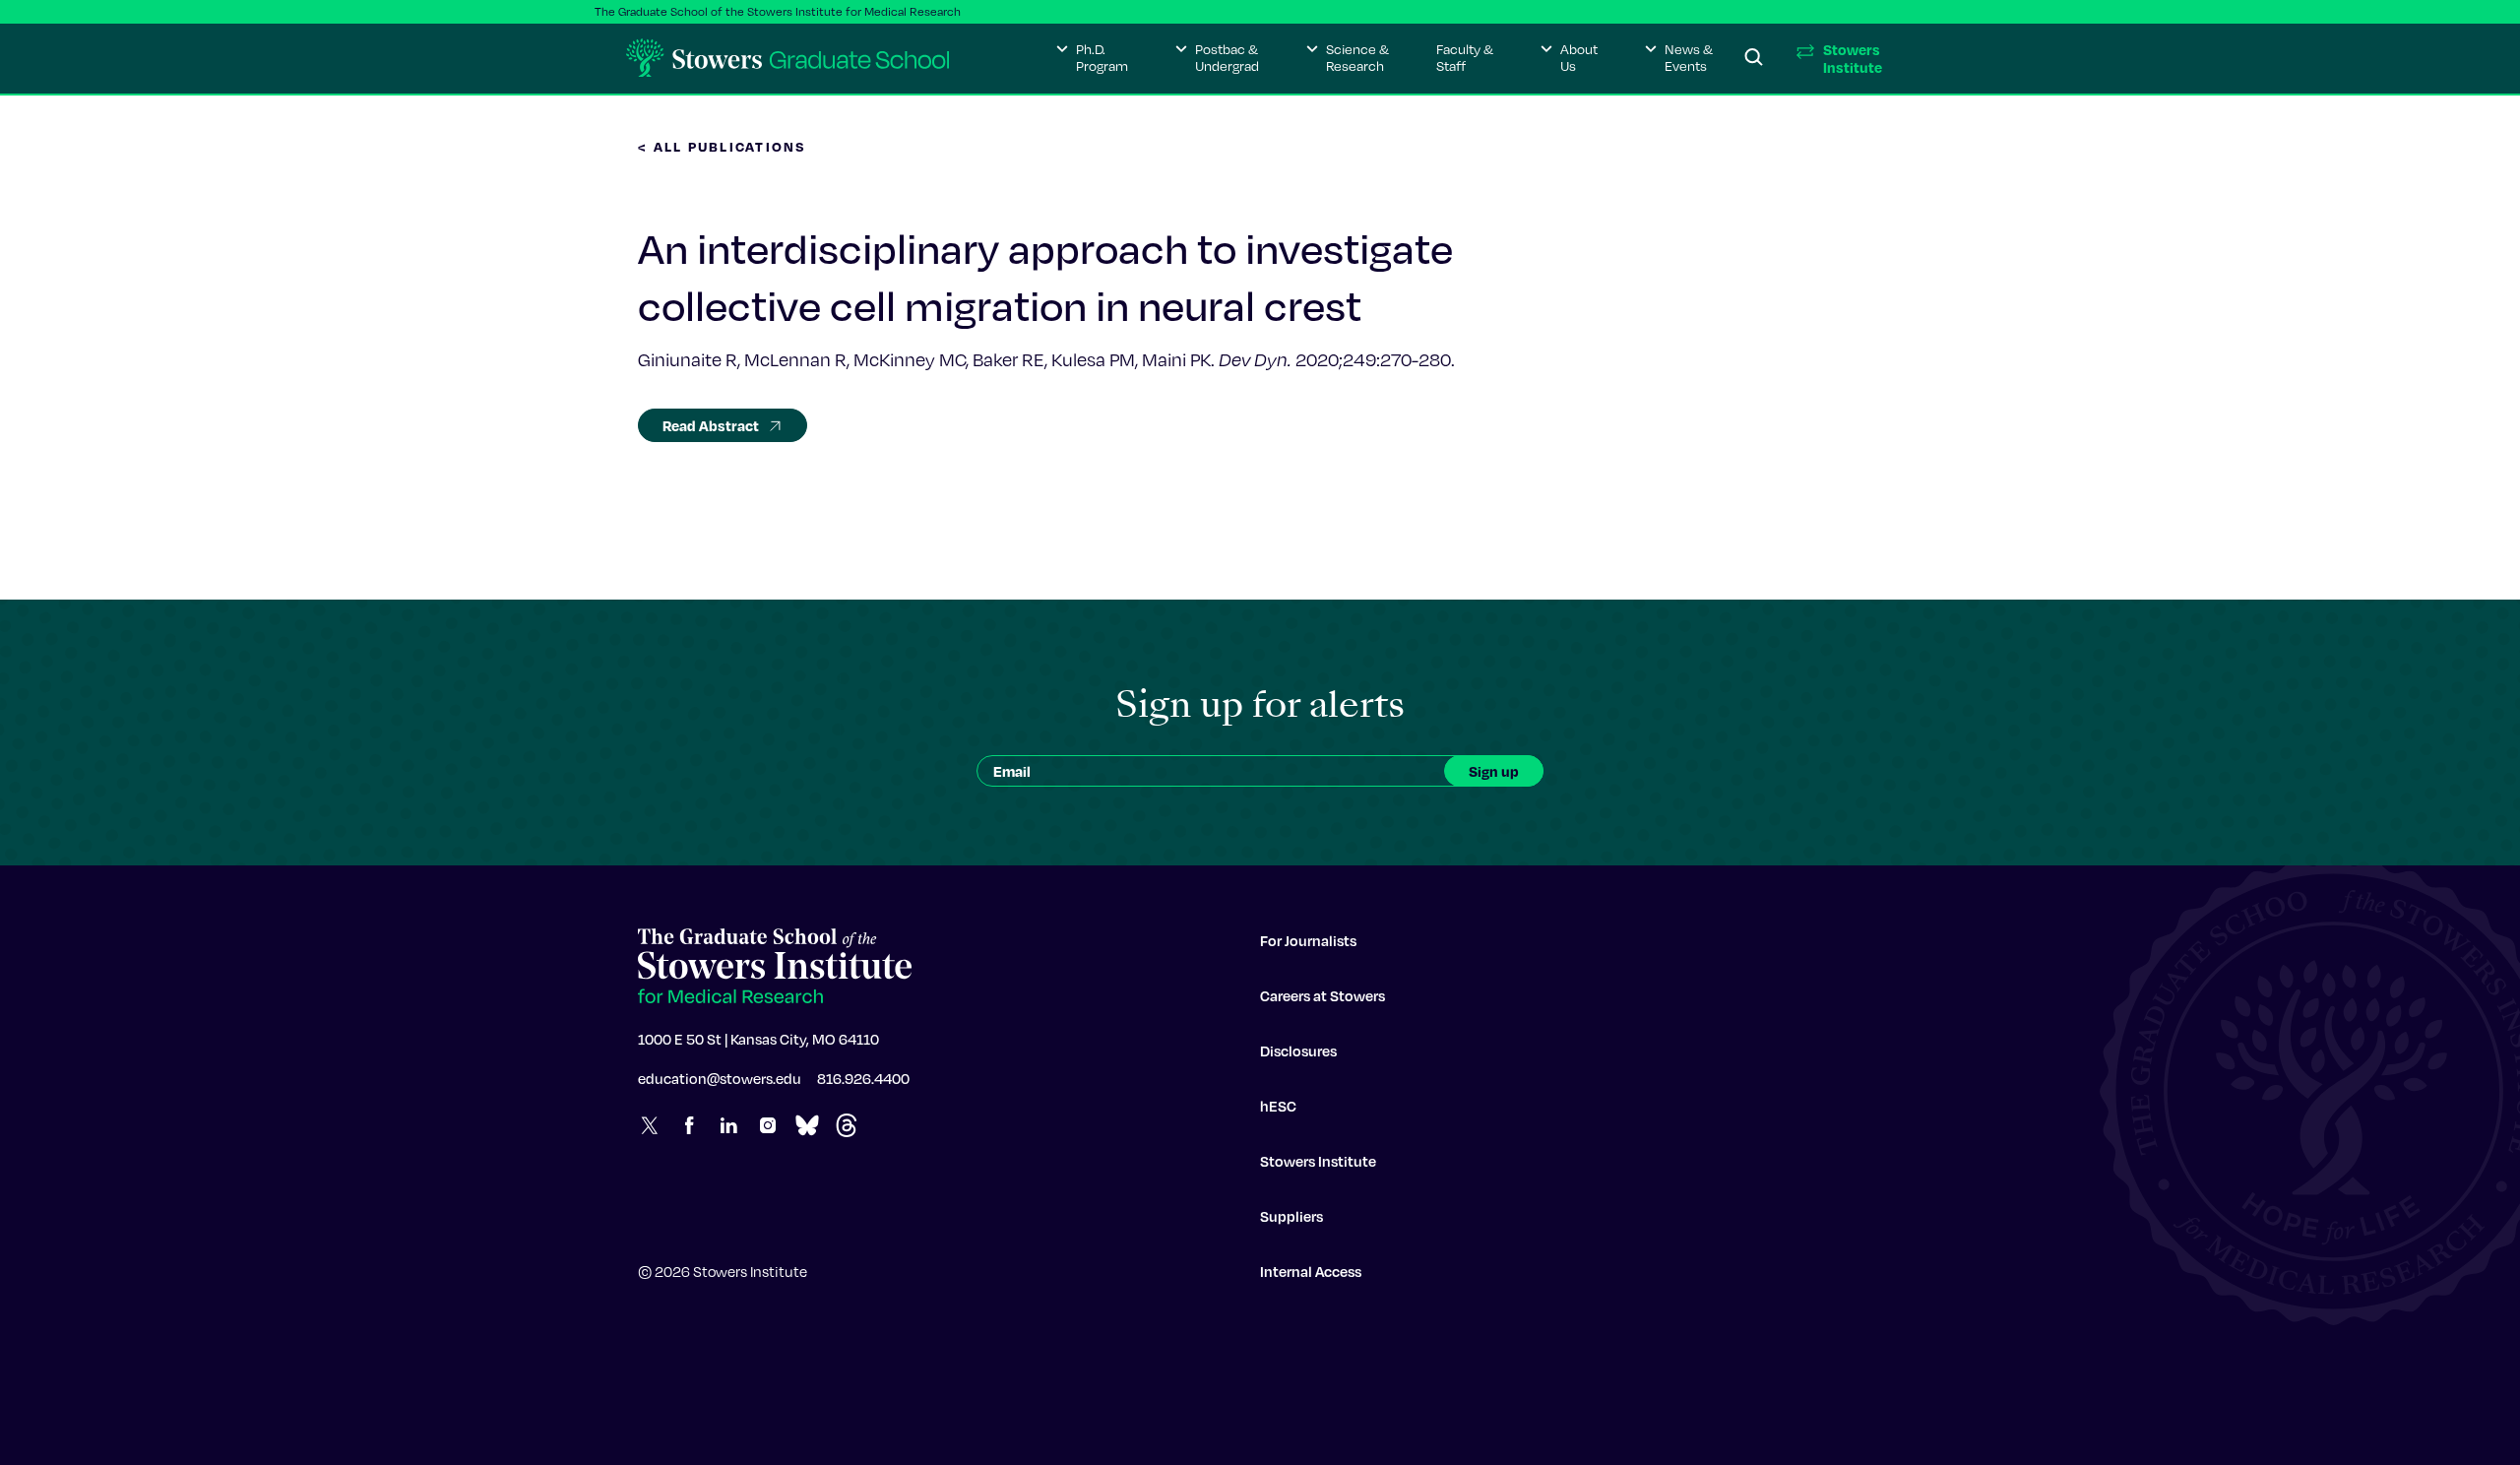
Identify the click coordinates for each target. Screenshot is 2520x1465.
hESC (1278, 1106)
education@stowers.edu (720, 1078)
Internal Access (1311, 1271)
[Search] (1754, 58)
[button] (1092, 58)
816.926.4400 (863, 1078)
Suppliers (1291, 1216)
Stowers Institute (1318, 1161)
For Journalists (1308, 940)
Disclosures (1298, 1051)
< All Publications (723, 146)
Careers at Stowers (1323, 995)
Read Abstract (711, 425)
